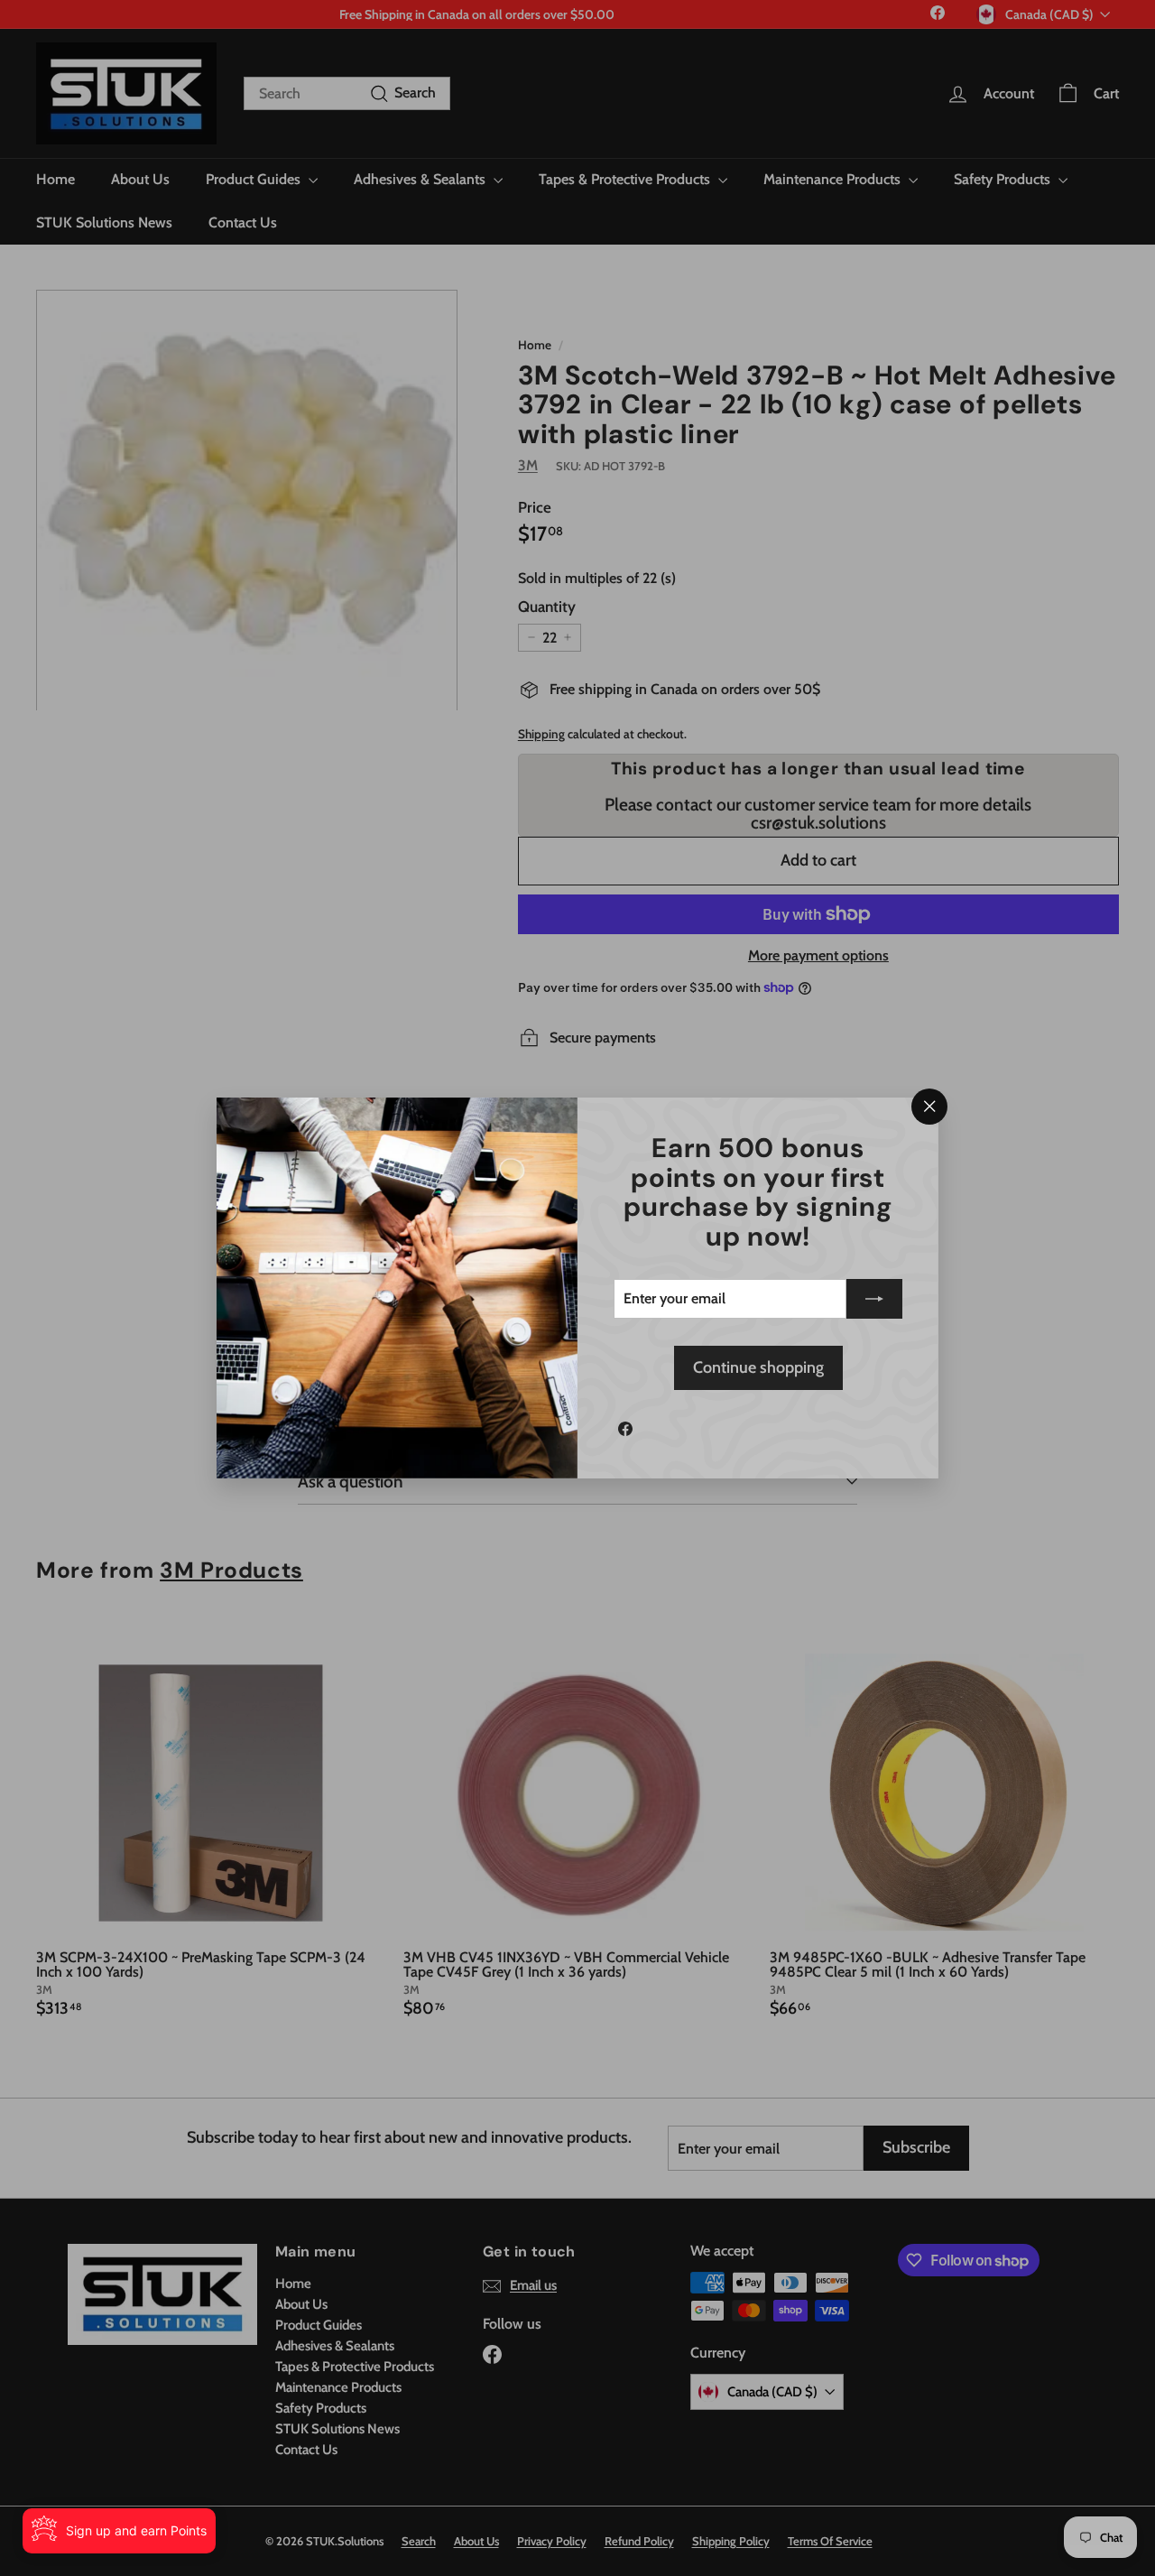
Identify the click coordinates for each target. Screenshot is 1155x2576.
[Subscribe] (874, 1299)
